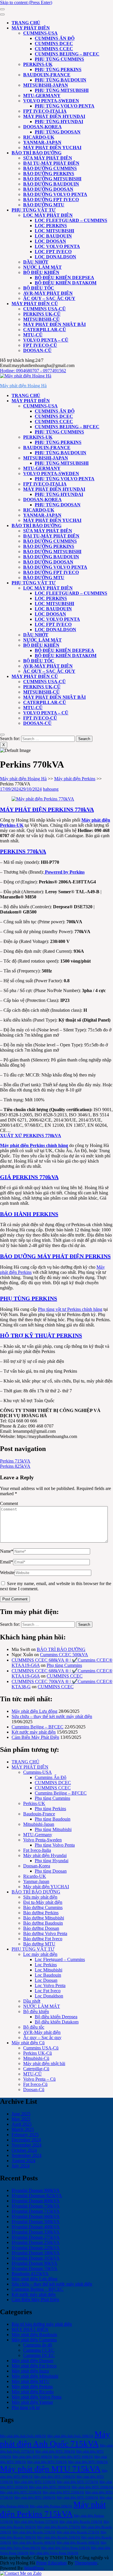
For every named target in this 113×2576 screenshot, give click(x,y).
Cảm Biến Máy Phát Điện (35, 1737)
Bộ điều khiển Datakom (66, 283)
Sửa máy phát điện (48, 158)
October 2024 (24, 2150)
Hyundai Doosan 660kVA (36, 2216)
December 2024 (26, 2140)
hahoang (51, 789)
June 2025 (21, 2114)
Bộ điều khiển (41, 272)
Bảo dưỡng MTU (44, 205)
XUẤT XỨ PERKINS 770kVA (31, 1136)
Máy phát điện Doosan (32, 2361)
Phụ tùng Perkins (58, 70)
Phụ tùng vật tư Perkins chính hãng (70, 1309)
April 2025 (22, 2124)
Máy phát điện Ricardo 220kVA (34, 2532)
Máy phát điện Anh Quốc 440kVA (23, 2436)
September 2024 (27, 2155)
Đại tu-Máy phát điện (51, 163)
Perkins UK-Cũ (42, 314)
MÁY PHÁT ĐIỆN (31, 28)
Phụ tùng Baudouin (61, 80)
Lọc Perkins (51, 226)
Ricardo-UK (39, 137)
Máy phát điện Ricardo (33, 2392)
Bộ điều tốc (39, 288)
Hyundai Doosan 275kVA (36, 2237)
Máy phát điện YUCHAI (52, 148)
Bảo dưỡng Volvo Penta (55, 194)
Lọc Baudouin (53, 236)
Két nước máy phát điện (34, 1732)
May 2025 (21, 2119)
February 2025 (25, 2135)
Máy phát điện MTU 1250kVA (35, 2482)
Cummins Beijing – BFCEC (67, 54)
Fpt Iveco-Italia (45, 111)
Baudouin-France (47, 75)
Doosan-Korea (42, 127)
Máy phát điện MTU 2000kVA (92, 2487)
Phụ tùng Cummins (59, 59)
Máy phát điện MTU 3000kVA (35, 2498)
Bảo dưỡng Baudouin (51, 184)
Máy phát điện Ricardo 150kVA (81, 2522)
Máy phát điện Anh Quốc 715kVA (55, 2439)
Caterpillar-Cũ (45, 330)
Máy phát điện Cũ (35, 304)
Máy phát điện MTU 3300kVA (78, 2498)
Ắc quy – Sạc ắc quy (49, 298)
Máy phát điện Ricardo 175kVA (59, 2527)
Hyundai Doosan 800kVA (36, 2201)
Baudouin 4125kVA (30, 2274)
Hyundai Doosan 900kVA (36, 2190)
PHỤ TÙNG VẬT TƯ (34, 210)
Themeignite (86, 2563)
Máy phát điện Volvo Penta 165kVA (54, 2553)
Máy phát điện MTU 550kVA (47, 2462)
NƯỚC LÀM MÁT (42, 267)
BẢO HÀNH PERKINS (29, 1214)
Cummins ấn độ (38, 2345)
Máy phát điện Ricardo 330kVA (59, 2537)
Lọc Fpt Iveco (53, 252)
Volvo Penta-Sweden (51, 101)
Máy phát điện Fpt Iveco (34, 2366)
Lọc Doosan (50, 241)
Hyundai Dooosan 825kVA (37, 2196)
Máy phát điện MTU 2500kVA (63, 2492)
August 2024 (23, 2161)
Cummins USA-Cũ (44, 309)
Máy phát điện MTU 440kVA (73, 2457)
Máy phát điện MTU (31, 2381)
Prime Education (51, 2563)
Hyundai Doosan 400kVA (36, 2227)
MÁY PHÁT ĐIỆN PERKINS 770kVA (47, 809)
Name (7, 1551)
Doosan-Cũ (37, 350)
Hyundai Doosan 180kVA (36, 2253)
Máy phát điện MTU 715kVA (50, 2469)
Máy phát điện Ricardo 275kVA (78, 2532)
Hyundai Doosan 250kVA (36, 2242)
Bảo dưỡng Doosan (48, 189)
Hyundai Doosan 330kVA (36, 2232)
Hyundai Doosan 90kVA (34, 2263)
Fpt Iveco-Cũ (40, 345)
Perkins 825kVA (15, 1466)
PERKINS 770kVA (23, 851)
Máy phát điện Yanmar (32, 2402)
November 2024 (27, 2145)
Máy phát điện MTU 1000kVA (55, 2477)
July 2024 (21, 2166)
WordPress (34, 2568)
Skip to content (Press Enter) (26, 2)
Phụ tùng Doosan (58, 132)
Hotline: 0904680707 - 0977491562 (33, 371)
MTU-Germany (42, 96)
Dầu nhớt (36, 262)
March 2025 (23, 2129)
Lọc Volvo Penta (57, 246)
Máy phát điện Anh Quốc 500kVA (70, 2436)
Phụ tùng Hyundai (59, 122)
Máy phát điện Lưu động (34, 1711)
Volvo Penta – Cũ (46, 340)
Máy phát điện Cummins (34, 2340)
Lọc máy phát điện (48, 215)
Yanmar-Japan (42, 142)
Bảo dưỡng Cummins (50, 168)
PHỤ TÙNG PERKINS (29, 1298)
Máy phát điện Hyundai (54, 116)
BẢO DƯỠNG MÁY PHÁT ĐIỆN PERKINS (55, 1256)
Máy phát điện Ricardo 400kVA (34, 2543)
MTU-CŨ (33, 335)
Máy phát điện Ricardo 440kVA (78, 2543)
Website (7, 1573)
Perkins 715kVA (15, 1461)
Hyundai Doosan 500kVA (36, 2222)
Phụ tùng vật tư (26, 2407)
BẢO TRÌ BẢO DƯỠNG (37, 153)
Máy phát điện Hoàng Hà (23, 386)
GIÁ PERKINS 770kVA (29, 1177)
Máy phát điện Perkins (75, 779)
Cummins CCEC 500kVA (64, 1655)
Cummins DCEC (39, 2355)
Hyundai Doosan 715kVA (36, 2211)
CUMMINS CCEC (54, 49)
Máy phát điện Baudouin (34, 2335)
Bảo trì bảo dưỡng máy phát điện (42, 2324)
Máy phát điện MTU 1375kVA (78, 2482)
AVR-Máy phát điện (48, 293)
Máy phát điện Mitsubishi (35, 2376)
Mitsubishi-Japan (46, 85)
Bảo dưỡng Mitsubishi (52, 179)
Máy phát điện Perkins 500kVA (51, 2506)
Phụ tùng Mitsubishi (62, 90)
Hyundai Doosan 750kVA (36, 2206)
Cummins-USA (40, 33)
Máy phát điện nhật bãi (54, 324)
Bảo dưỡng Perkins (49, 174)
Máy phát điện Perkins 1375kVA (36, 2522)
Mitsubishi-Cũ (41, 319)
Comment (9, 1503)
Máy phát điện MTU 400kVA (32, 2457)
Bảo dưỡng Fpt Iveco (51, 200)
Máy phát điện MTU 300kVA (55, 2452)
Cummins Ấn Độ (55, 38)
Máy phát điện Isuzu (30, 2371)
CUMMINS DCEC (54, 43)
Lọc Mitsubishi (54, 231)
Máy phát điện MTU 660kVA (88, 2462)
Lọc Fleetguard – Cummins (71, 220)
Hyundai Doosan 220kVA (36, 2248)
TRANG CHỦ (26, 23)
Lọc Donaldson (55, 257)
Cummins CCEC (39, 2350)
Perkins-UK (38, 64)
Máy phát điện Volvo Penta (37, 2397)
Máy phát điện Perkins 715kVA (53, 2509)
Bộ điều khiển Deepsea (64, 278)
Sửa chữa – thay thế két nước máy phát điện (52, 1716)
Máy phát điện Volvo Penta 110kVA (65, 2548)
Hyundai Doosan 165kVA (36, 2258)
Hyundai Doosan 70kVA (34, 2268)
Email (7, 1562)
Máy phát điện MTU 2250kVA (21, 2492)
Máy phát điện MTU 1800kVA (50, 2487)
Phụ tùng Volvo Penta (65, 106)
